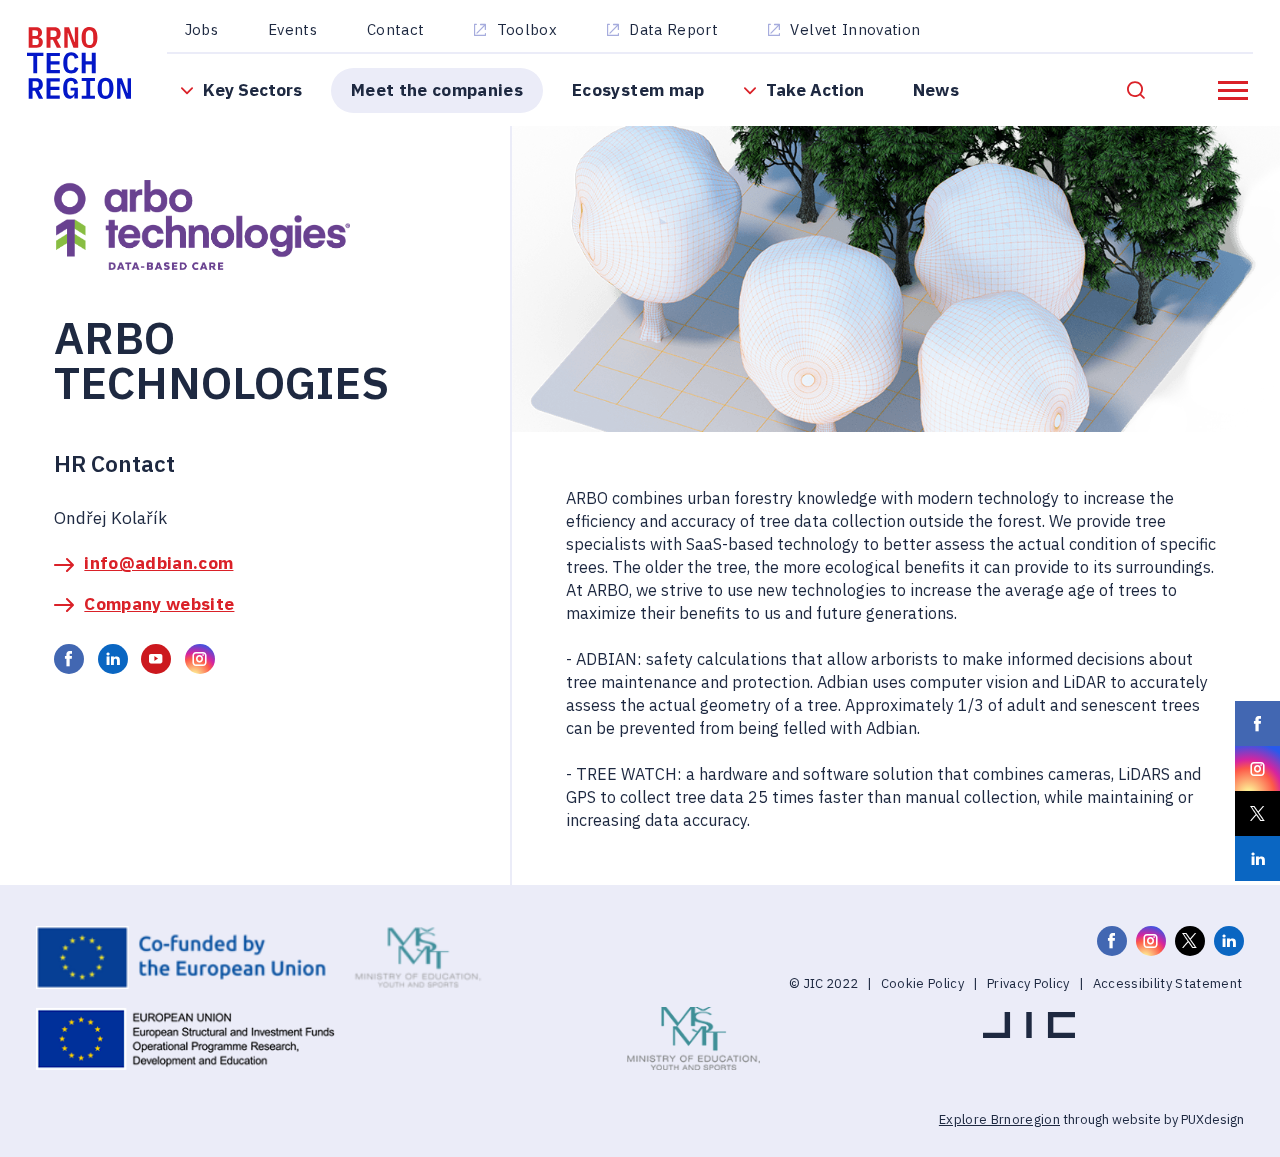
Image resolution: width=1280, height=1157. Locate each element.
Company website (159, 603)
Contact (395, 29)
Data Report (673, 29)
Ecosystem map (638, 89)
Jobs (201, 29)
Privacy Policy (1028, 983)
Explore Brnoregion (999, 1119)
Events (292, 29)
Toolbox (527, 29)
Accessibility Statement (1168, 983)
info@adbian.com (158, 562)
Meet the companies (437, 89)
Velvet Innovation (855, 29)
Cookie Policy (922, 983)
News (936, 89)
